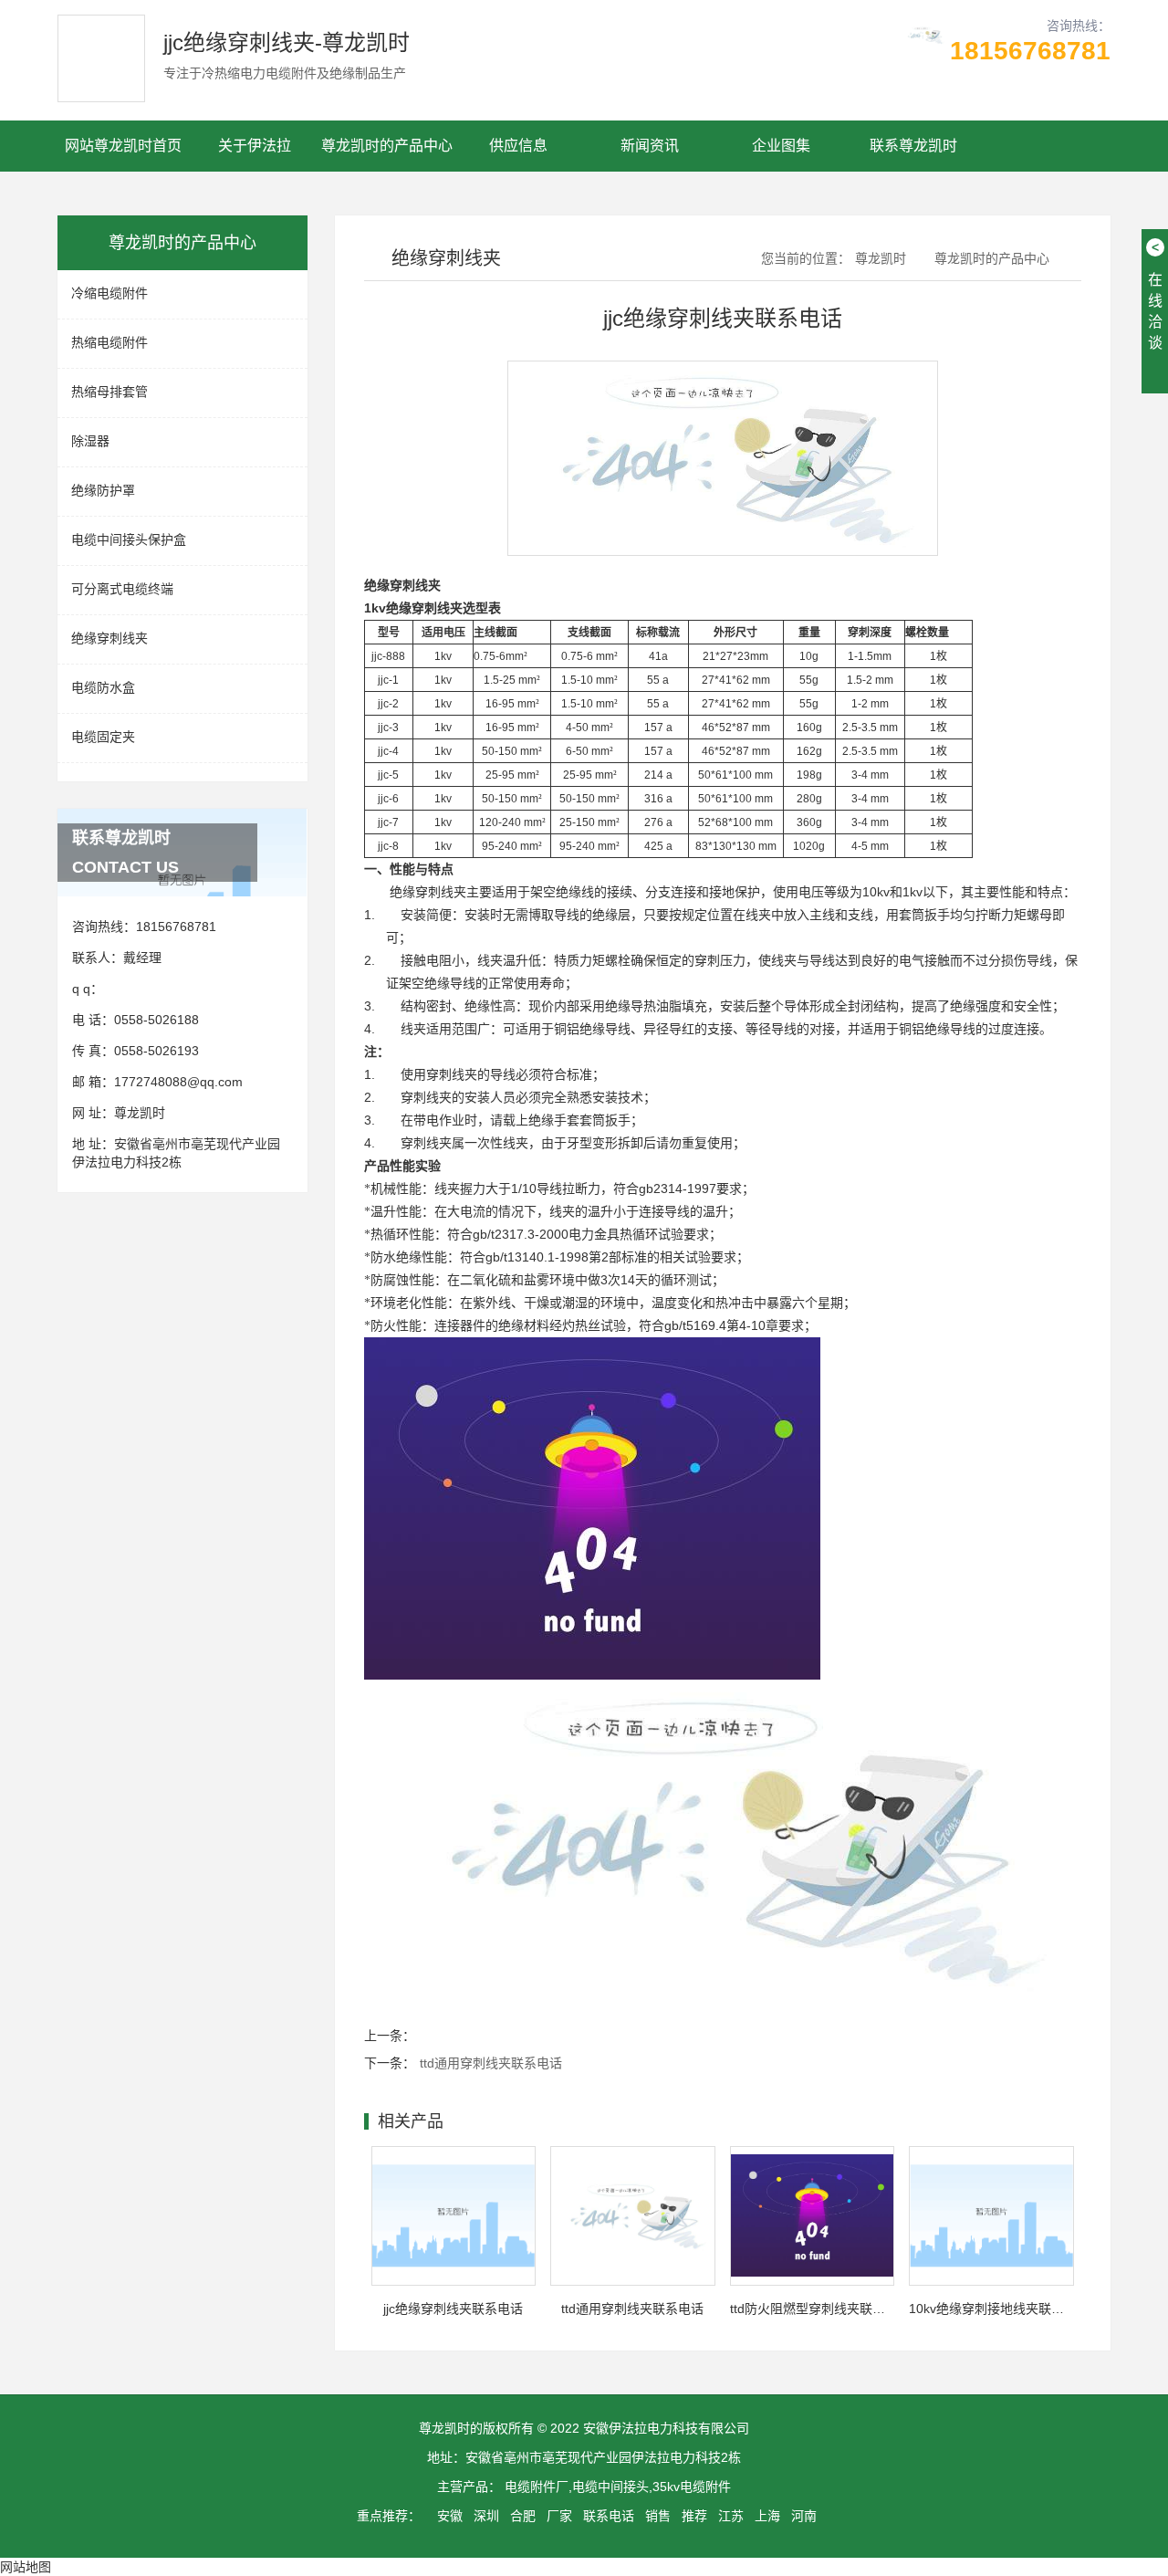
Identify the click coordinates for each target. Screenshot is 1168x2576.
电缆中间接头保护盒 (129, 539)
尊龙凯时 (140, 1113)
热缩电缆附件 (109, 342)
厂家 (559, 2516)
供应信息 (518, 146)
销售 (658, 2516)
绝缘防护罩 (103, 490)
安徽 (450, 2516)
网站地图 (26, 2567)
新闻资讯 (650, 146)
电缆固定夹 (103, 737)
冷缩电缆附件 (109, 293)
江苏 (731, 2516)
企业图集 (781, 146)
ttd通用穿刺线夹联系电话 (491, 2063)
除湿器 (90, 441)
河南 (804, 2516)
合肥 (523, 2516)
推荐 (694, 2516)
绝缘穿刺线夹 (109, 638)
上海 (767, 2516)
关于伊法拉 (255, 146)
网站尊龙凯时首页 (123, 146)
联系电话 (609, 2516)
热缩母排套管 (109, 392)
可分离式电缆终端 (122, 589)
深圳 (486, 2516)
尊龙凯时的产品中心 (387, 146)
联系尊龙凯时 (913, 146)
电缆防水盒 (103, 687)
